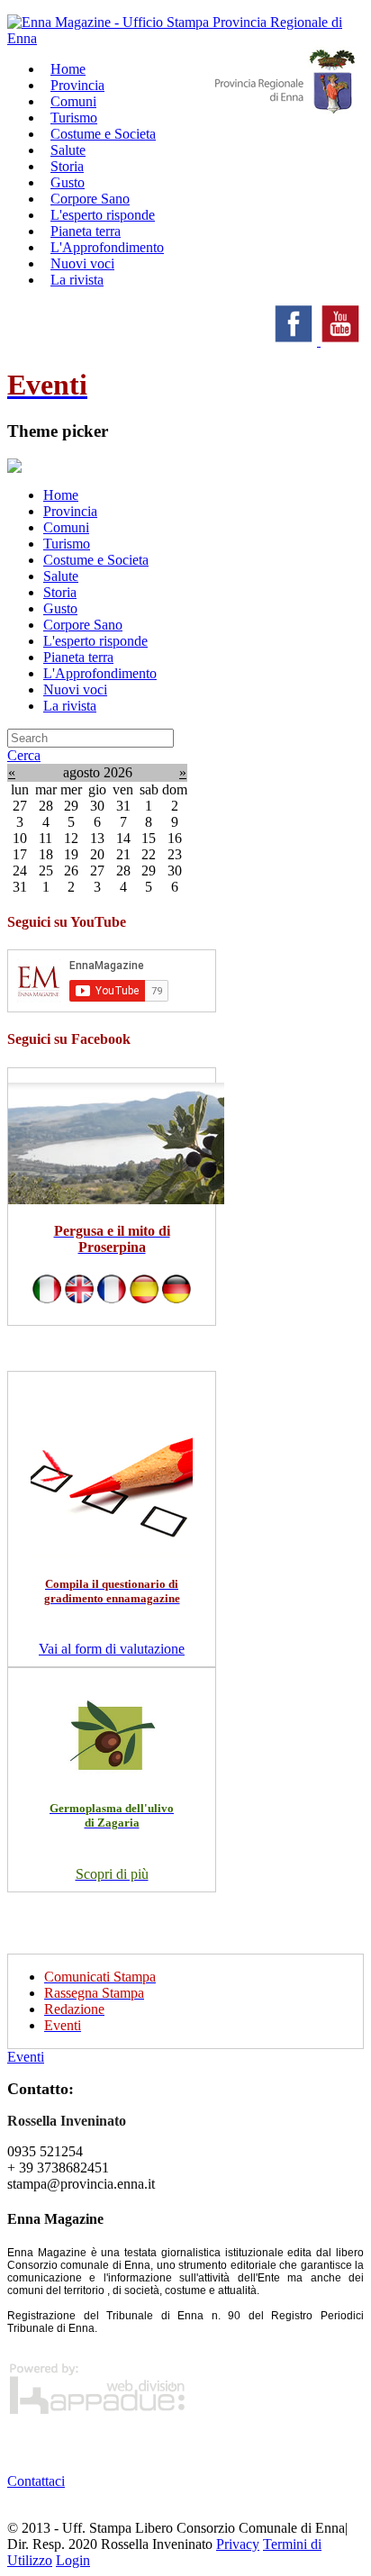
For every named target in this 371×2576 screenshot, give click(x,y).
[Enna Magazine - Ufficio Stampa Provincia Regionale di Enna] (185, 38)
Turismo (67, 544)
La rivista (77, 280)
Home (61, 495)
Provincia (70, 511)
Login (73, 2560)
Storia (60, 592)
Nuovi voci (75, 689)
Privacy (238, 2544)
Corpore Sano (83, 625)
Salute (61, 576)
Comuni (66, 527)
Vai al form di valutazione (112, 1649)
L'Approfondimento (100, 673)
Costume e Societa (103, 134)
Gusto (60, 608)
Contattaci (36, 2481)
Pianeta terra (78, 657)
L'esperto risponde (95, 641)
